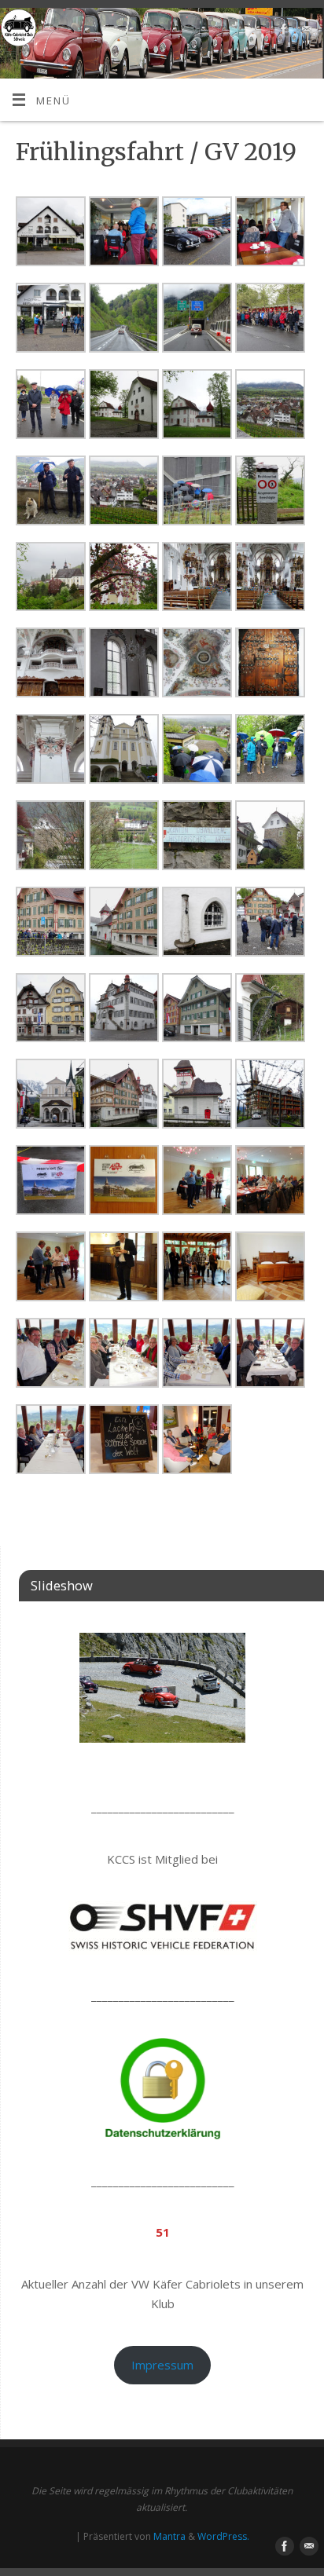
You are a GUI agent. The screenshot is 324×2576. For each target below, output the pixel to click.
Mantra (169, 2536)
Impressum (162, 2365)
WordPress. (223, 2536)
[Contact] (305, 32)
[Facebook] (282, 32)
